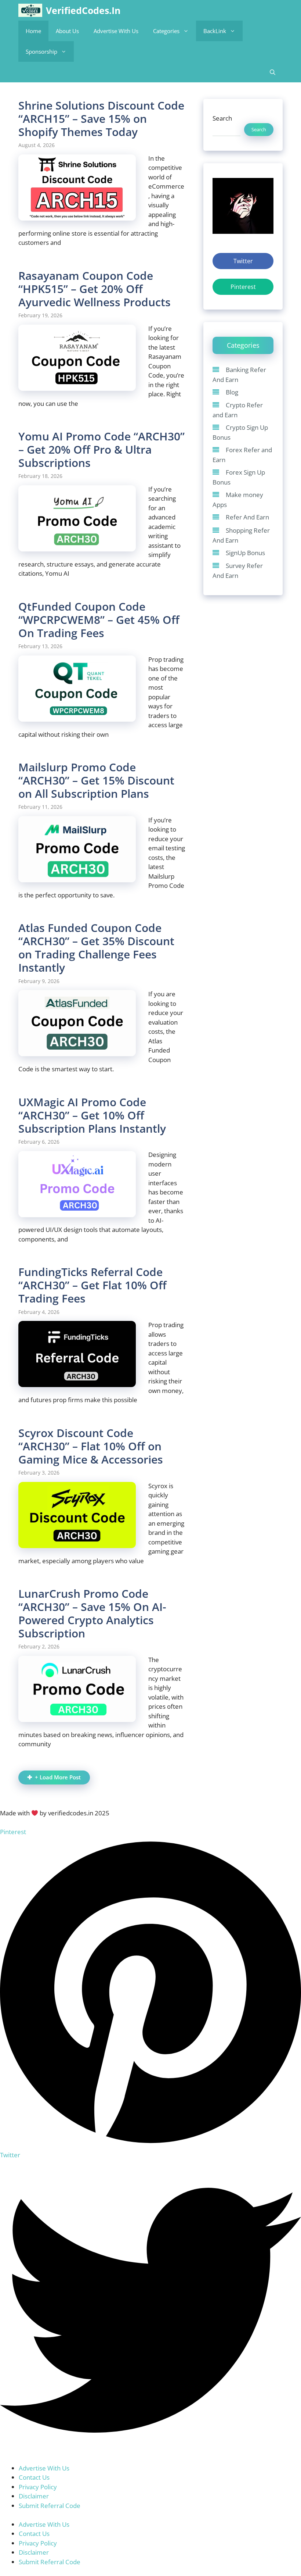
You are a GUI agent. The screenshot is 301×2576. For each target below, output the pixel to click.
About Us (67, 31)
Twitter (243, 261)
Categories (166, 31)
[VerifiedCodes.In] (30, 10)
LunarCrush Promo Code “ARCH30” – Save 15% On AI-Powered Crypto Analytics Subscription (92, 1613)
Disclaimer (34, 2496)
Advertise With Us (116, 31)
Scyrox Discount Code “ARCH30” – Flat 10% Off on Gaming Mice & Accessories (91, 1446)
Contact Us (34, 2477)
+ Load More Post (58, 1777)
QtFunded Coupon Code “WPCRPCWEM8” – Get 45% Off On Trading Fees (99, 620)
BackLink (215, 31)
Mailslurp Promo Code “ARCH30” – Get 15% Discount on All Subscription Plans (96, 780)
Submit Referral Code (50, 2506)
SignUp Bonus (245, 553)
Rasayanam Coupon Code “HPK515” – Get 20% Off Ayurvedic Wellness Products (95, 289)
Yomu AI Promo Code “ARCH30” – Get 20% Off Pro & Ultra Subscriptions (101, 449)
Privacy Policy (38, 2487)
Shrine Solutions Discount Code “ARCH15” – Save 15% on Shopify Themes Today (101, 119)
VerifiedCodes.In (83, 10)
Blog (232, 392)
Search (222, 118)
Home (33, 31)
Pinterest (243, 287)
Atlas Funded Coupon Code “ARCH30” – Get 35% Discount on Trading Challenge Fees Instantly (96, 948)
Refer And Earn (247, 517)
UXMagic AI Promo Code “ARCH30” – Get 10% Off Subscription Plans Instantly (92, 1115)
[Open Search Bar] (273, 72)
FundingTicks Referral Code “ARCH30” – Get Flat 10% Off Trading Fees (93, 1285)
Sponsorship (41, 51)
